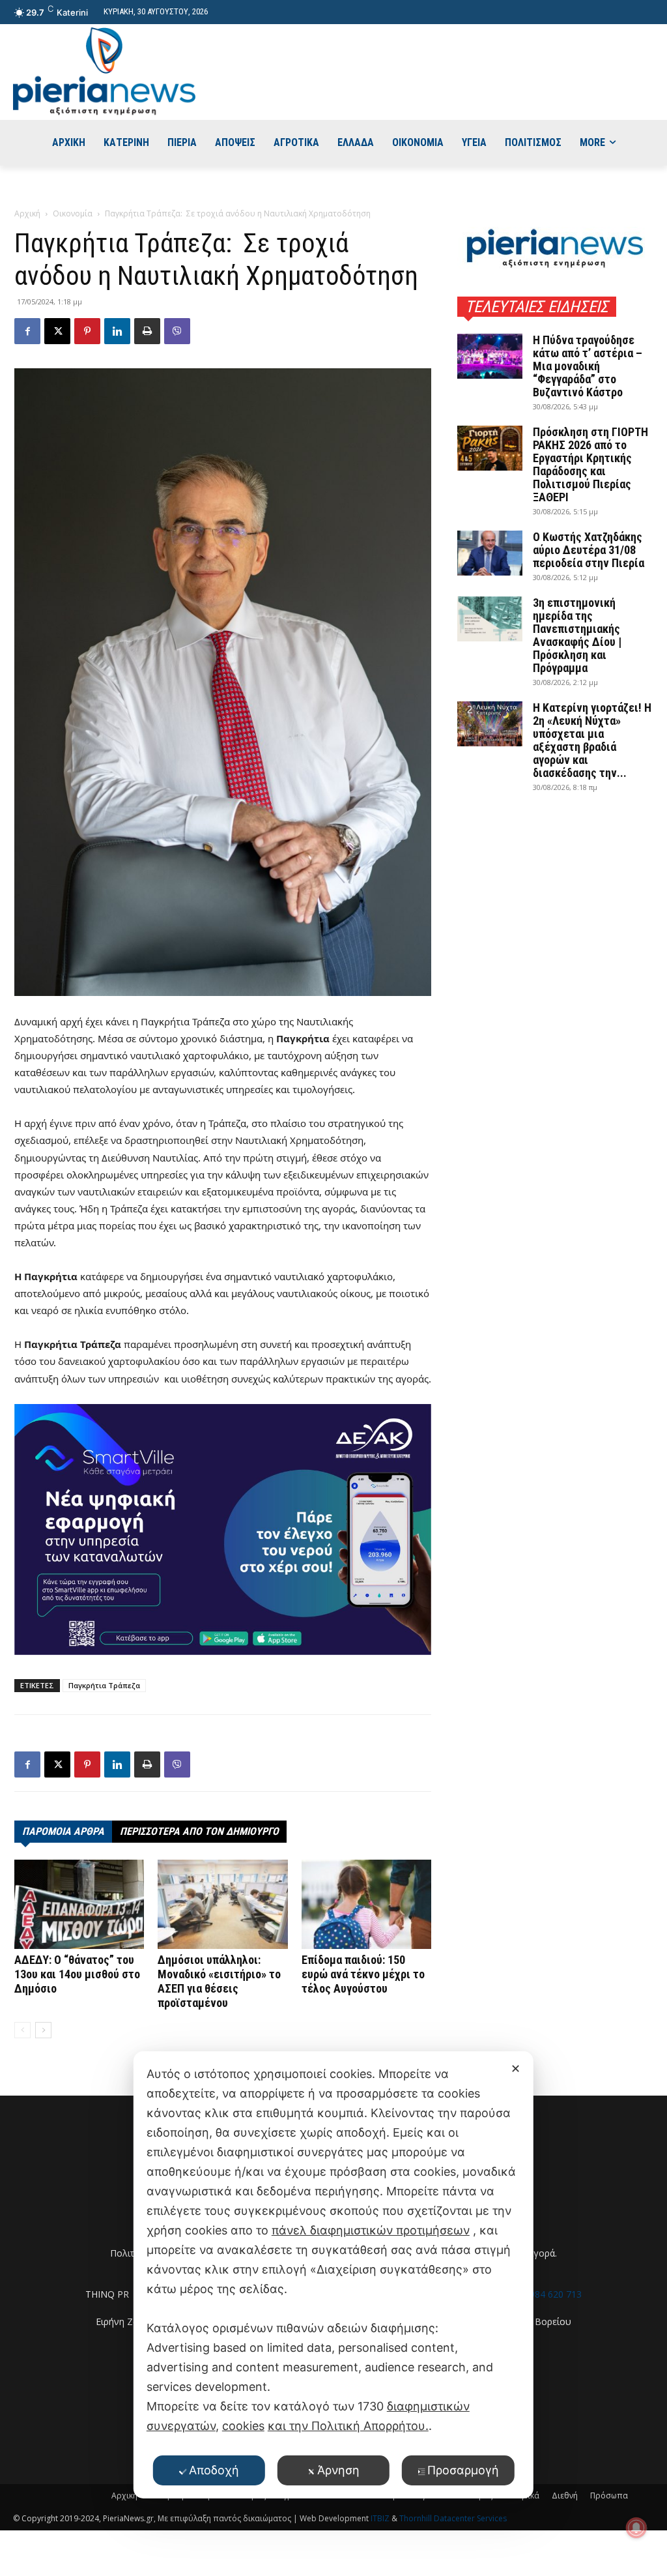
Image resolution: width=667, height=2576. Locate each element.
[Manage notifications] (636, 2528)
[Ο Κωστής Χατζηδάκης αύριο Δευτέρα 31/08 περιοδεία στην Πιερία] (490, 553)
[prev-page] (22, 2030)
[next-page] (43, 2030)
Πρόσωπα (609, 2495)
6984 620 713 (553, 2294)
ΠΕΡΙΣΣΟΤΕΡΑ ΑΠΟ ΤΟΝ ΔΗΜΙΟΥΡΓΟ (199, 1831)
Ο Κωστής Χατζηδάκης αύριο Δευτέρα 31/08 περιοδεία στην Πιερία (589, 550)
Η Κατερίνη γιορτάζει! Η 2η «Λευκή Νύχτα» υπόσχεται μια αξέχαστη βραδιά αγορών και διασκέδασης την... (592, 740)
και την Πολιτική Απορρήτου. (348, 2426)
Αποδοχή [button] (214, 2470)
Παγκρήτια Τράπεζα (104, 1685)
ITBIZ (381, 2518)
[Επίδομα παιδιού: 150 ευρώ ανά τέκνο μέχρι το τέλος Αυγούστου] (366, 1904)
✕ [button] (516, 2069)
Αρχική (27, 213)
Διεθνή (565, 2495)
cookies (243, 2426)
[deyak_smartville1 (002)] (223, 1530)
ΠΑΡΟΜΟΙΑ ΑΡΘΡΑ (63, 1831)
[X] (57, 331)
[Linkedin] (117, 331)
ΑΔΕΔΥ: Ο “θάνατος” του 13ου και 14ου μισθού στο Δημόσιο (77, 1974)
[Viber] (177, 331)
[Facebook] (27, 331)
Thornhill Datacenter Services (453, 2518)
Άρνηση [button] (338, 2470)
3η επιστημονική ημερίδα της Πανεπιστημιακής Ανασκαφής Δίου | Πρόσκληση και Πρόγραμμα (577, 635)
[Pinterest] (87, 331)
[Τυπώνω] (147, 331)
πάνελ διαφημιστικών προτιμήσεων (371, 2230)
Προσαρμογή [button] (463, 2470)
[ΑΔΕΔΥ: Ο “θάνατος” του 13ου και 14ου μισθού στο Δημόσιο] (79, 1904)
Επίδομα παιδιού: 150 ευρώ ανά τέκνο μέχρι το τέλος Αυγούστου (363, 1974)
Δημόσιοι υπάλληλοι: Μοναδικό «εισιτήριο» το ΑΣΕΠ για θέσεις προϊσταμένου (219, 1981)
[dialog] (333, 2275)
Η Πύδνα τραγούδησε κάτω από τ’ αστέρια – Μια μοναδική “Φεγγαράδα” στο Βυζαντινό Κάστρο (588, 366)
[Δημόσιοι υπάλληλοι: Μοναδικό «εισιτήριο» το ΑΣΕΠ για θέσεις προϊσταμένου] (222, 1904)
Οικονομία (73, 213)
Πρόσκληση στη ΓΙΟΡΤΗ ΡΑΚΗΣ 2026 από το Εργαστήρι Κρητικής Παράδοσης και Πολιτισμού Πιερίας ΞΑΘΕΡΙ (590, 464)
